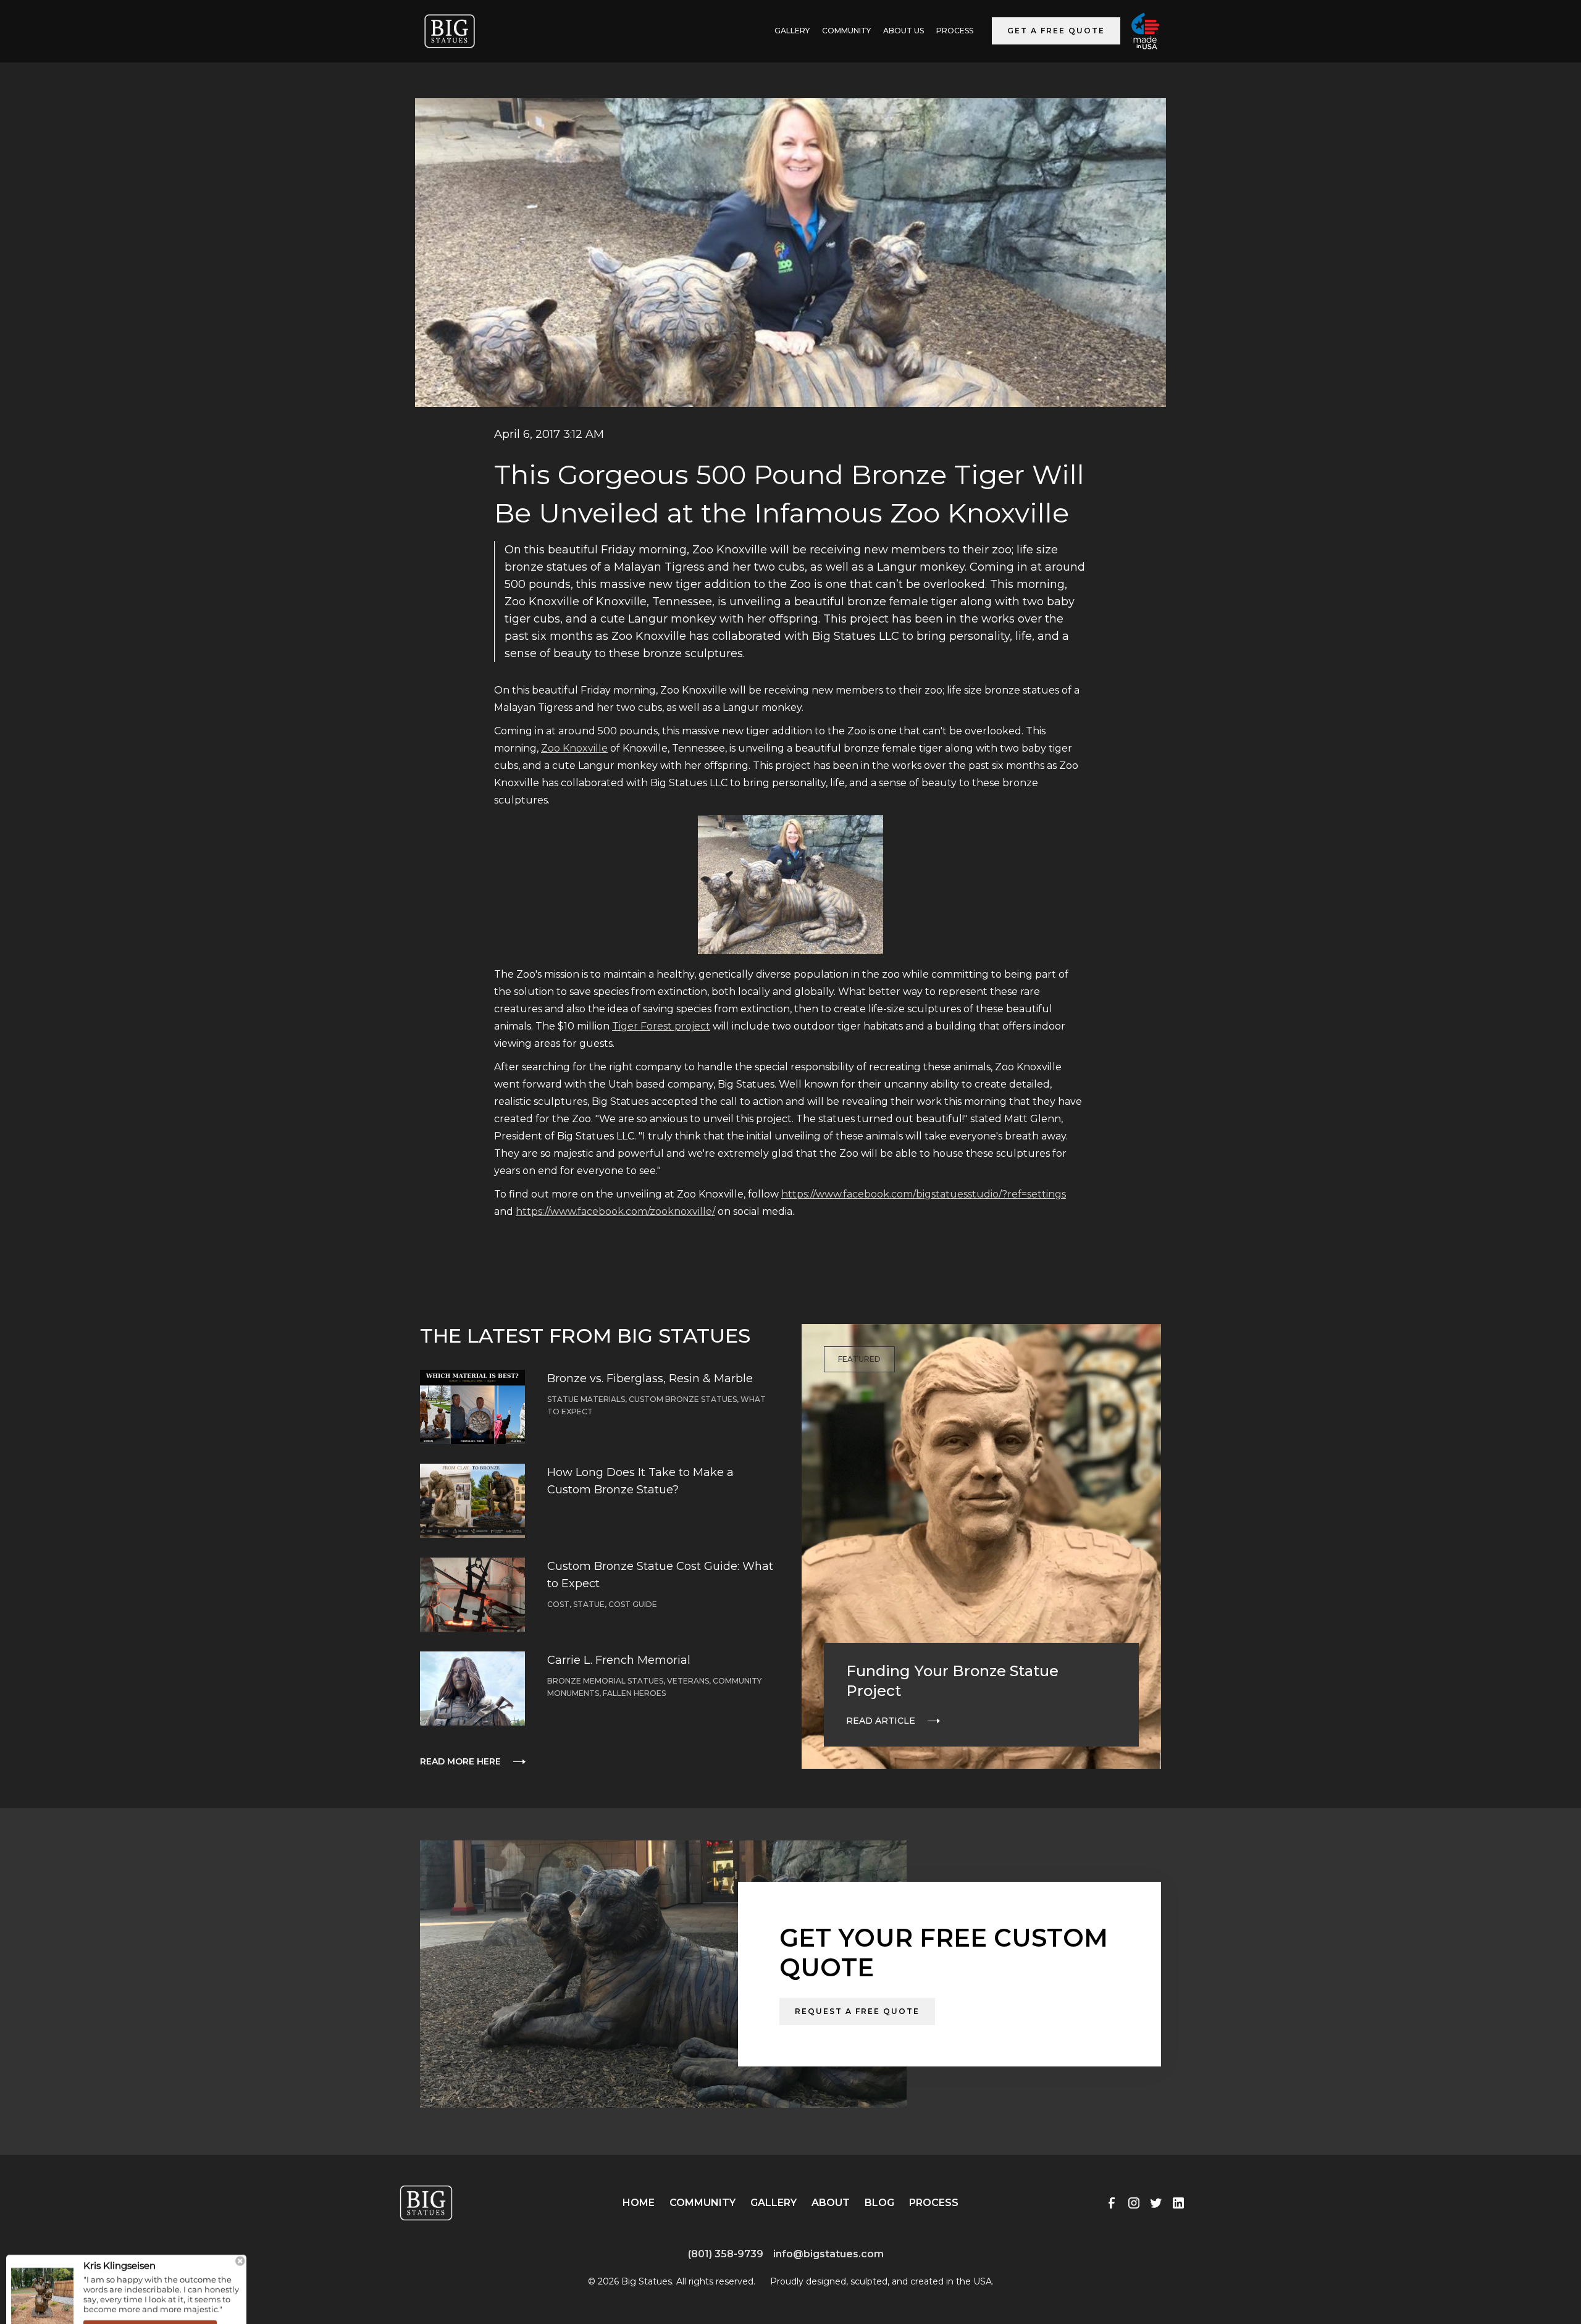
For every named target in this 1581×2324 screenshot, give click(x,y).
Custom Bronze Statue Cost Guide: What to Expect (660, 1575)
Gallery (774, 2203)
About (831, 2203)
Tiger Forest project (661, 1026)
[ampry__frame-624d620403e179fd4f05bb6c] (127, 2273)
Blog (879, 2203)
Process (955, 31)
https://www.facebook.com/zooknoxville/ (615, 1211)
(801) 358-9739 (726, 2254)
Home (639, 2203)
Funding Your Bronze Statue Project (952, 1681)
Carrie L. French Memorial (619, 1660)
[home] (450, 31)
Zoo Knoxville (574, 748)
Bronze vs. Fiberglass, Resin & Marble (650, 1378)
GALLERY (792, 31)
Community (846, 31)
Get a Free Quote (1056, 31)
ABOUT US (904, 31)
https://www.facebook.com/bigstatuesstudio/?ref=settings (924, 1194)
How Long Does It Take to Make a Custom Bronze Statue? (640, 1481)
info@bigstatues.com (828, 2254)
